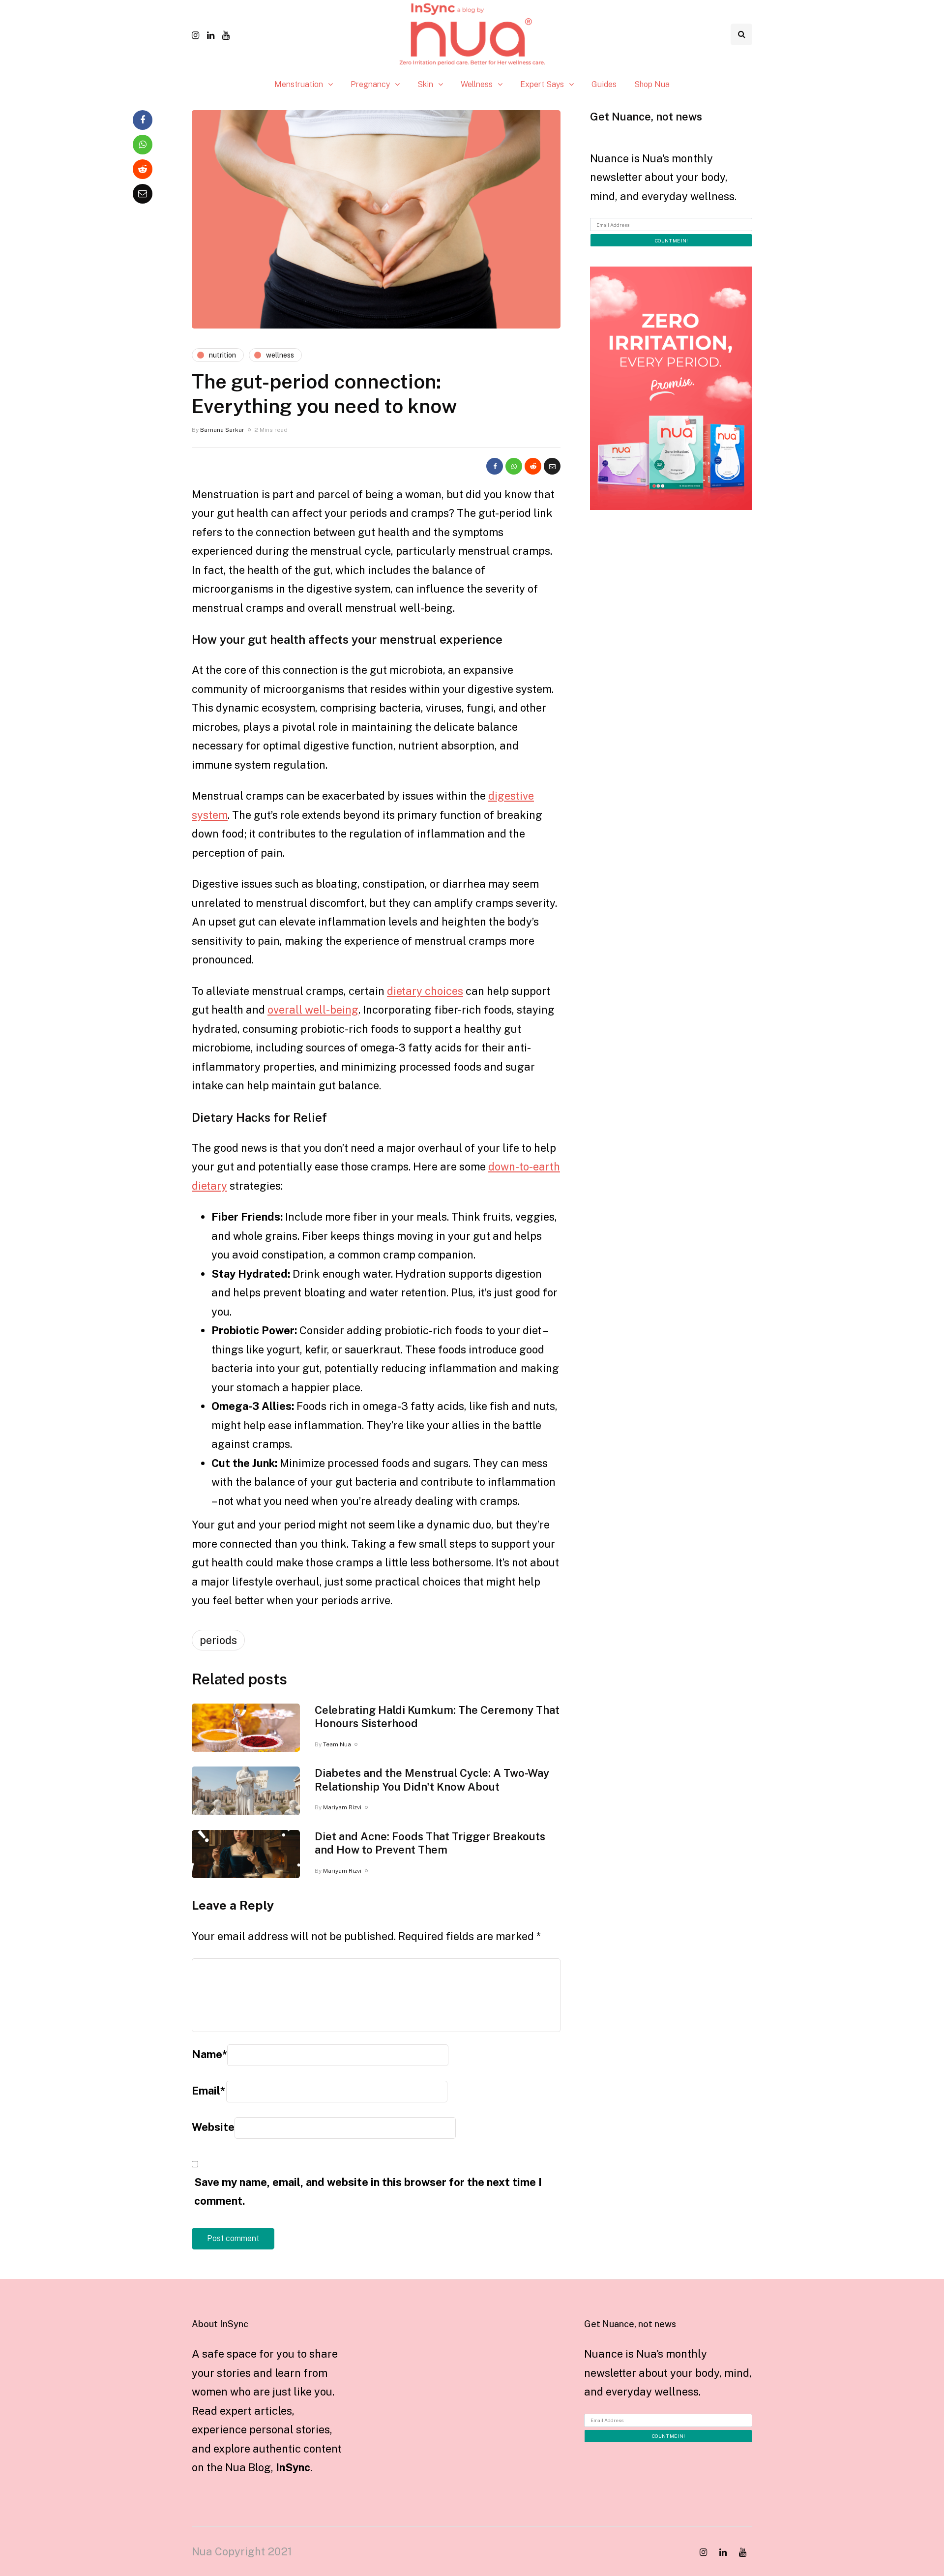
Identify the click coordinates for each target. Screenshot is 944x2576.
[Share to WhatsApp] (514, 466)
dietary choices (425, 991)
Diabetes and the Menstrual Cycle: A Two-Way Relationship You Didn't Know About (432, 1780)
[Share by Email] (552, 466)
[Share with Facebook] (495, 466)
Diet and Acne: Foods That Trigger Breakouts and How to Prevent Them (430, 1843)
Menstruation (299, 84)
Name (209, 2054)
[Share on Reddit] (533, 466)
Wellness (477, 84)
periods (218, 1640)
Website (213, 2127)
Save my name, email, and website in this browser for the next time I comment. (368, 2192)
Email (208, 2091)
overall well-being (313, 1010)
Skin (425, 84)
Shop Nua (652, 84)
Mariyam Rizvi (342, 1807)
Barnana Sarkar (222, 430)
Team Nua (337, 1744)
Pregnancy (370, 84)
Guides (604, 84)
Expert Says (542, 84)
